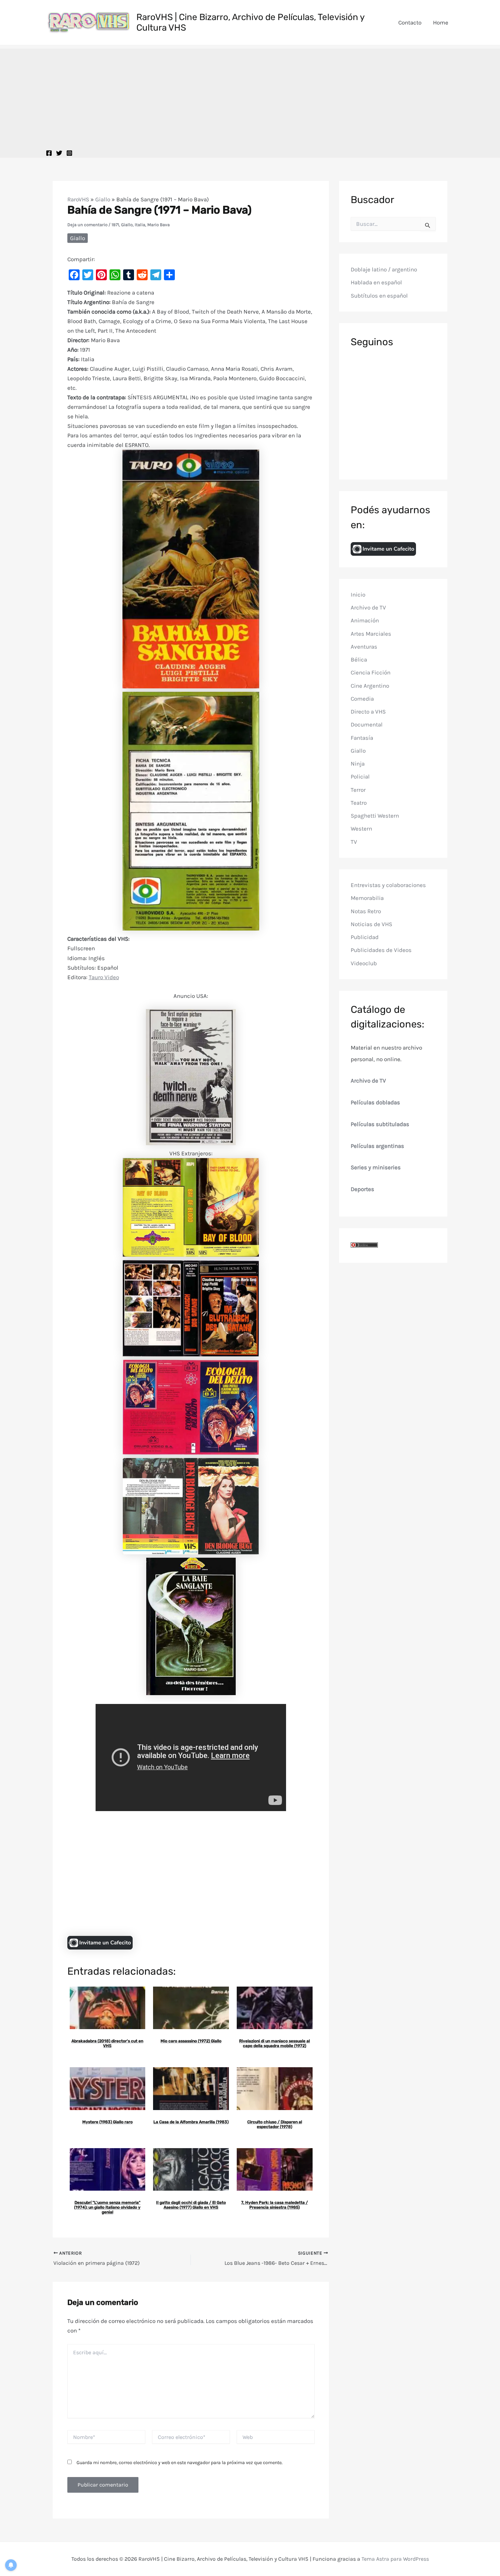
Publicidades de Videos (381, 950)
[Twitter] (59, 153)
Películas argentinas (377, 1146)
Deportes (362, 1189)
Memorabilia (367, 898)
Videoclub (364, 963)
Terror (358, 790)
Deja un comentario (87, 225)
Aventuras (364, 647)
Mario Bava (159, 225)
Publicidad (365, 937)
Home (441, 22)
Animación (365, 621)
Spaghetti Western (375, 816)
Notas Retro (366, 911)
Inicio (358, 595)
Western (361, 829)
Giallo (103, 199)
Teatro (359, 803)
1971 (115, 225)
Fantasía (362, 738)
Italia (140, 225)
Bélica (359, 659)
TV (354, 842)
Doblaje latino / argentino (384, 269)
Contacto (410, 22)
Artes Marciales (371, 634)
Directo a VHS (368, 712)
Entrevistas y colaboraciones (388, 885)
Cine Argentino (370, 686)
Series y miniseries (376, 1168)
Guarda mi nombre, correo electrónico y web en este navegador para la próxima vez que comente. (180, 2463)
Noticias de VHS (371, 924)
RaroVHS (78, 199)
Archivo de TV (368, 607)
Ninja (358, 764)
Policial (360, 777)
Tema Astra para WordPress (395, 2559)
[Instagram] (69, 153)
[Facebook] (49, 153)
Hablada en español (376, 283)
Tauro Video (104, 977)
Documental (367, 725)
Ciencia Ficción (371, 673)
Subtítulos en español (379, 296)
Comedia (362, 699)
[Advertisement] (250, 96)
